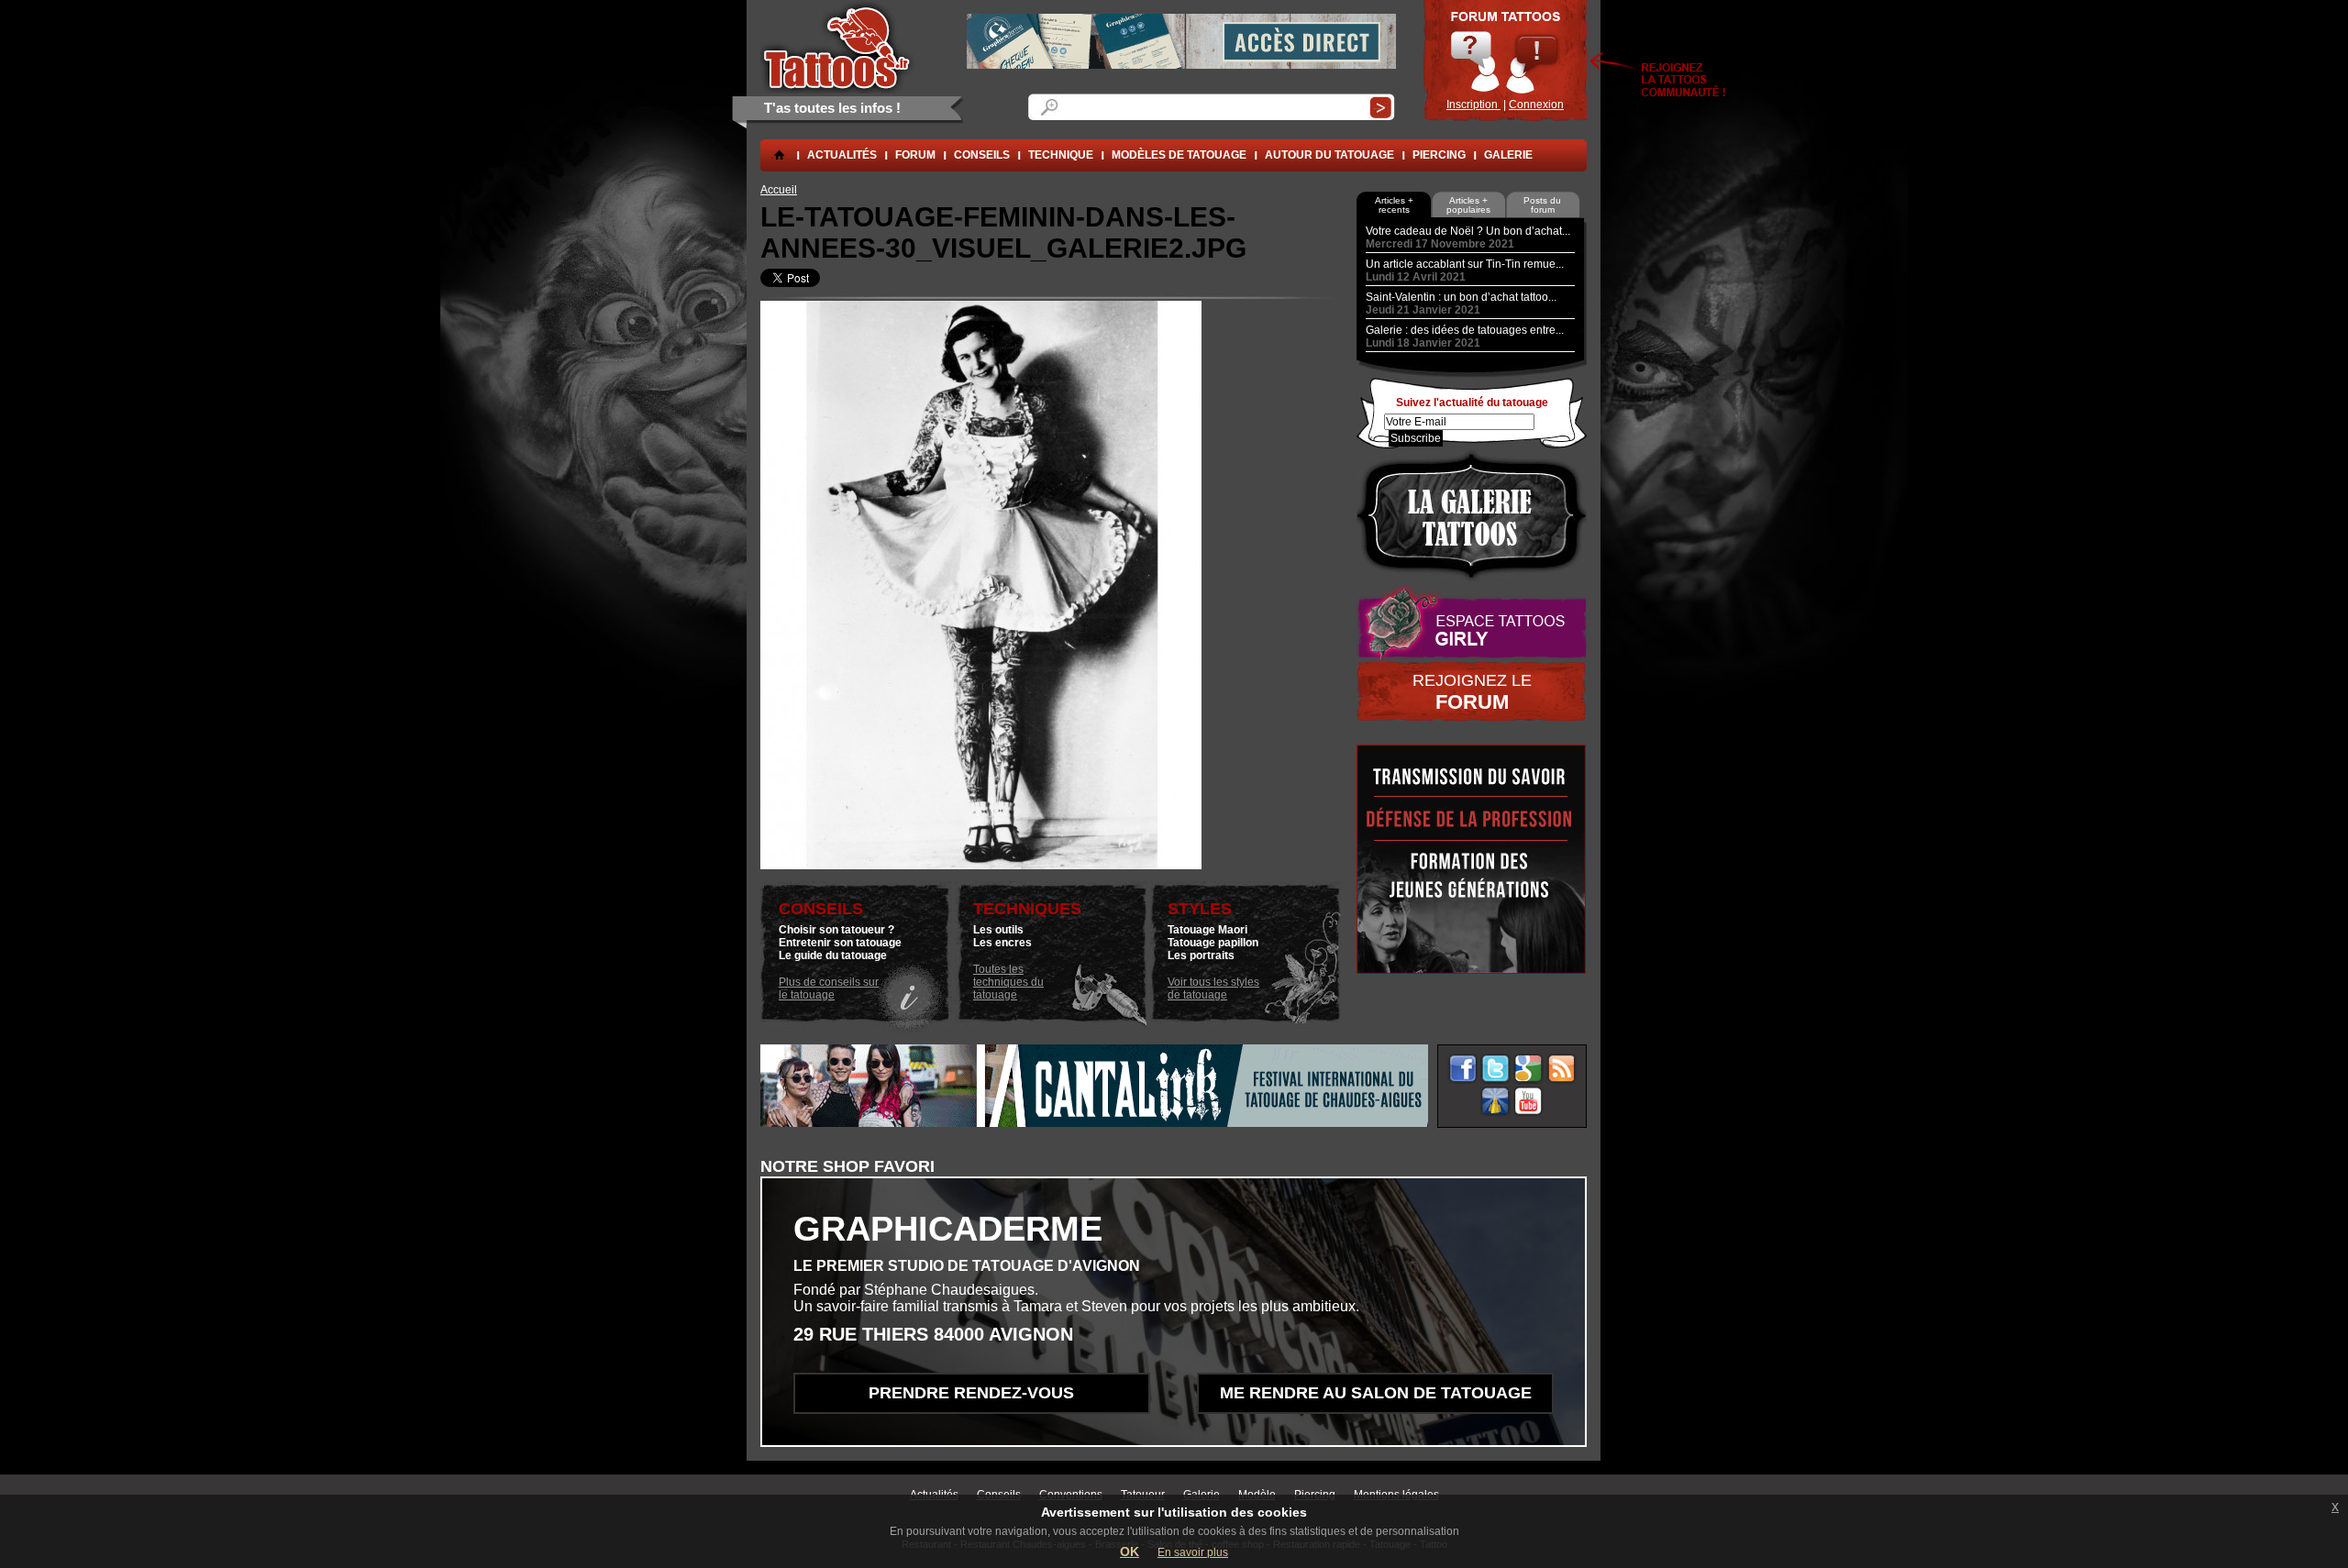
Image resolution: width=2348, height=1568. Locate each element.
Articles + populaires (1468, 205)
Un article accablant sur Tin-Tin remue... (1465, 264)
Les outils (998, 930)
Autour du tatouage (1329, 155)
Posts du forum (1542, 205)
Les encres (1002, 943)
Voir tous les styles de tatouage (1213, 988)
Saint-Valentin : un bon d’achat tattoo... (1461, 297)
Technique (1061, 155)
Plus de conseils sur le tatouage (829, 988)
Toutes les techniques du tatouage (1008, 982)
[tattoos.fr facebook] (1462, 1069)
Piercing (1439, 155)
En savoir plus (1193, 1552)
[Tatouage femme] (1472, 623)
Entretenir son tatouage (840, 943)
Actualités (842, 155)
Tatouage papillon (1213, 943)
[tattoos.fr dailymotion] (1495, 1102)
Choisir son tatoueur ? (836, 930)
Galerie (1508, 155)
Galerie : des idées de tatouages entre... (1465, 330)
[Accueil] (838, 47)
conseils (982, 155)
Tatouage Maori (1207, 930)
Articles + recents (1394, 205)
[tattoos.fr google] (1528, 1069)
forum (915, 155)
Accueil (779, 190)
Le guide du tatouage (833, 955)
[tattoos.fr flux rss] (1562, 1069)
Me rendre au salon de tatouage (1376, 1393)
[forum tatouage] (1505, 61)
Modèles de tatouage (1179, 155)
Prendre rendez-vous (971, 1393)
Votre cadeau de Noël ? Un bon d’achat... (1468, 231)
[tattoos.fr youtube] (1528, 1102)
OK (1130, 1551)
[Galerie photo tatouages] (1472, 516)
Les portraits (1201, 955)
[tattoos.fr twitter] (1495, 1069)
